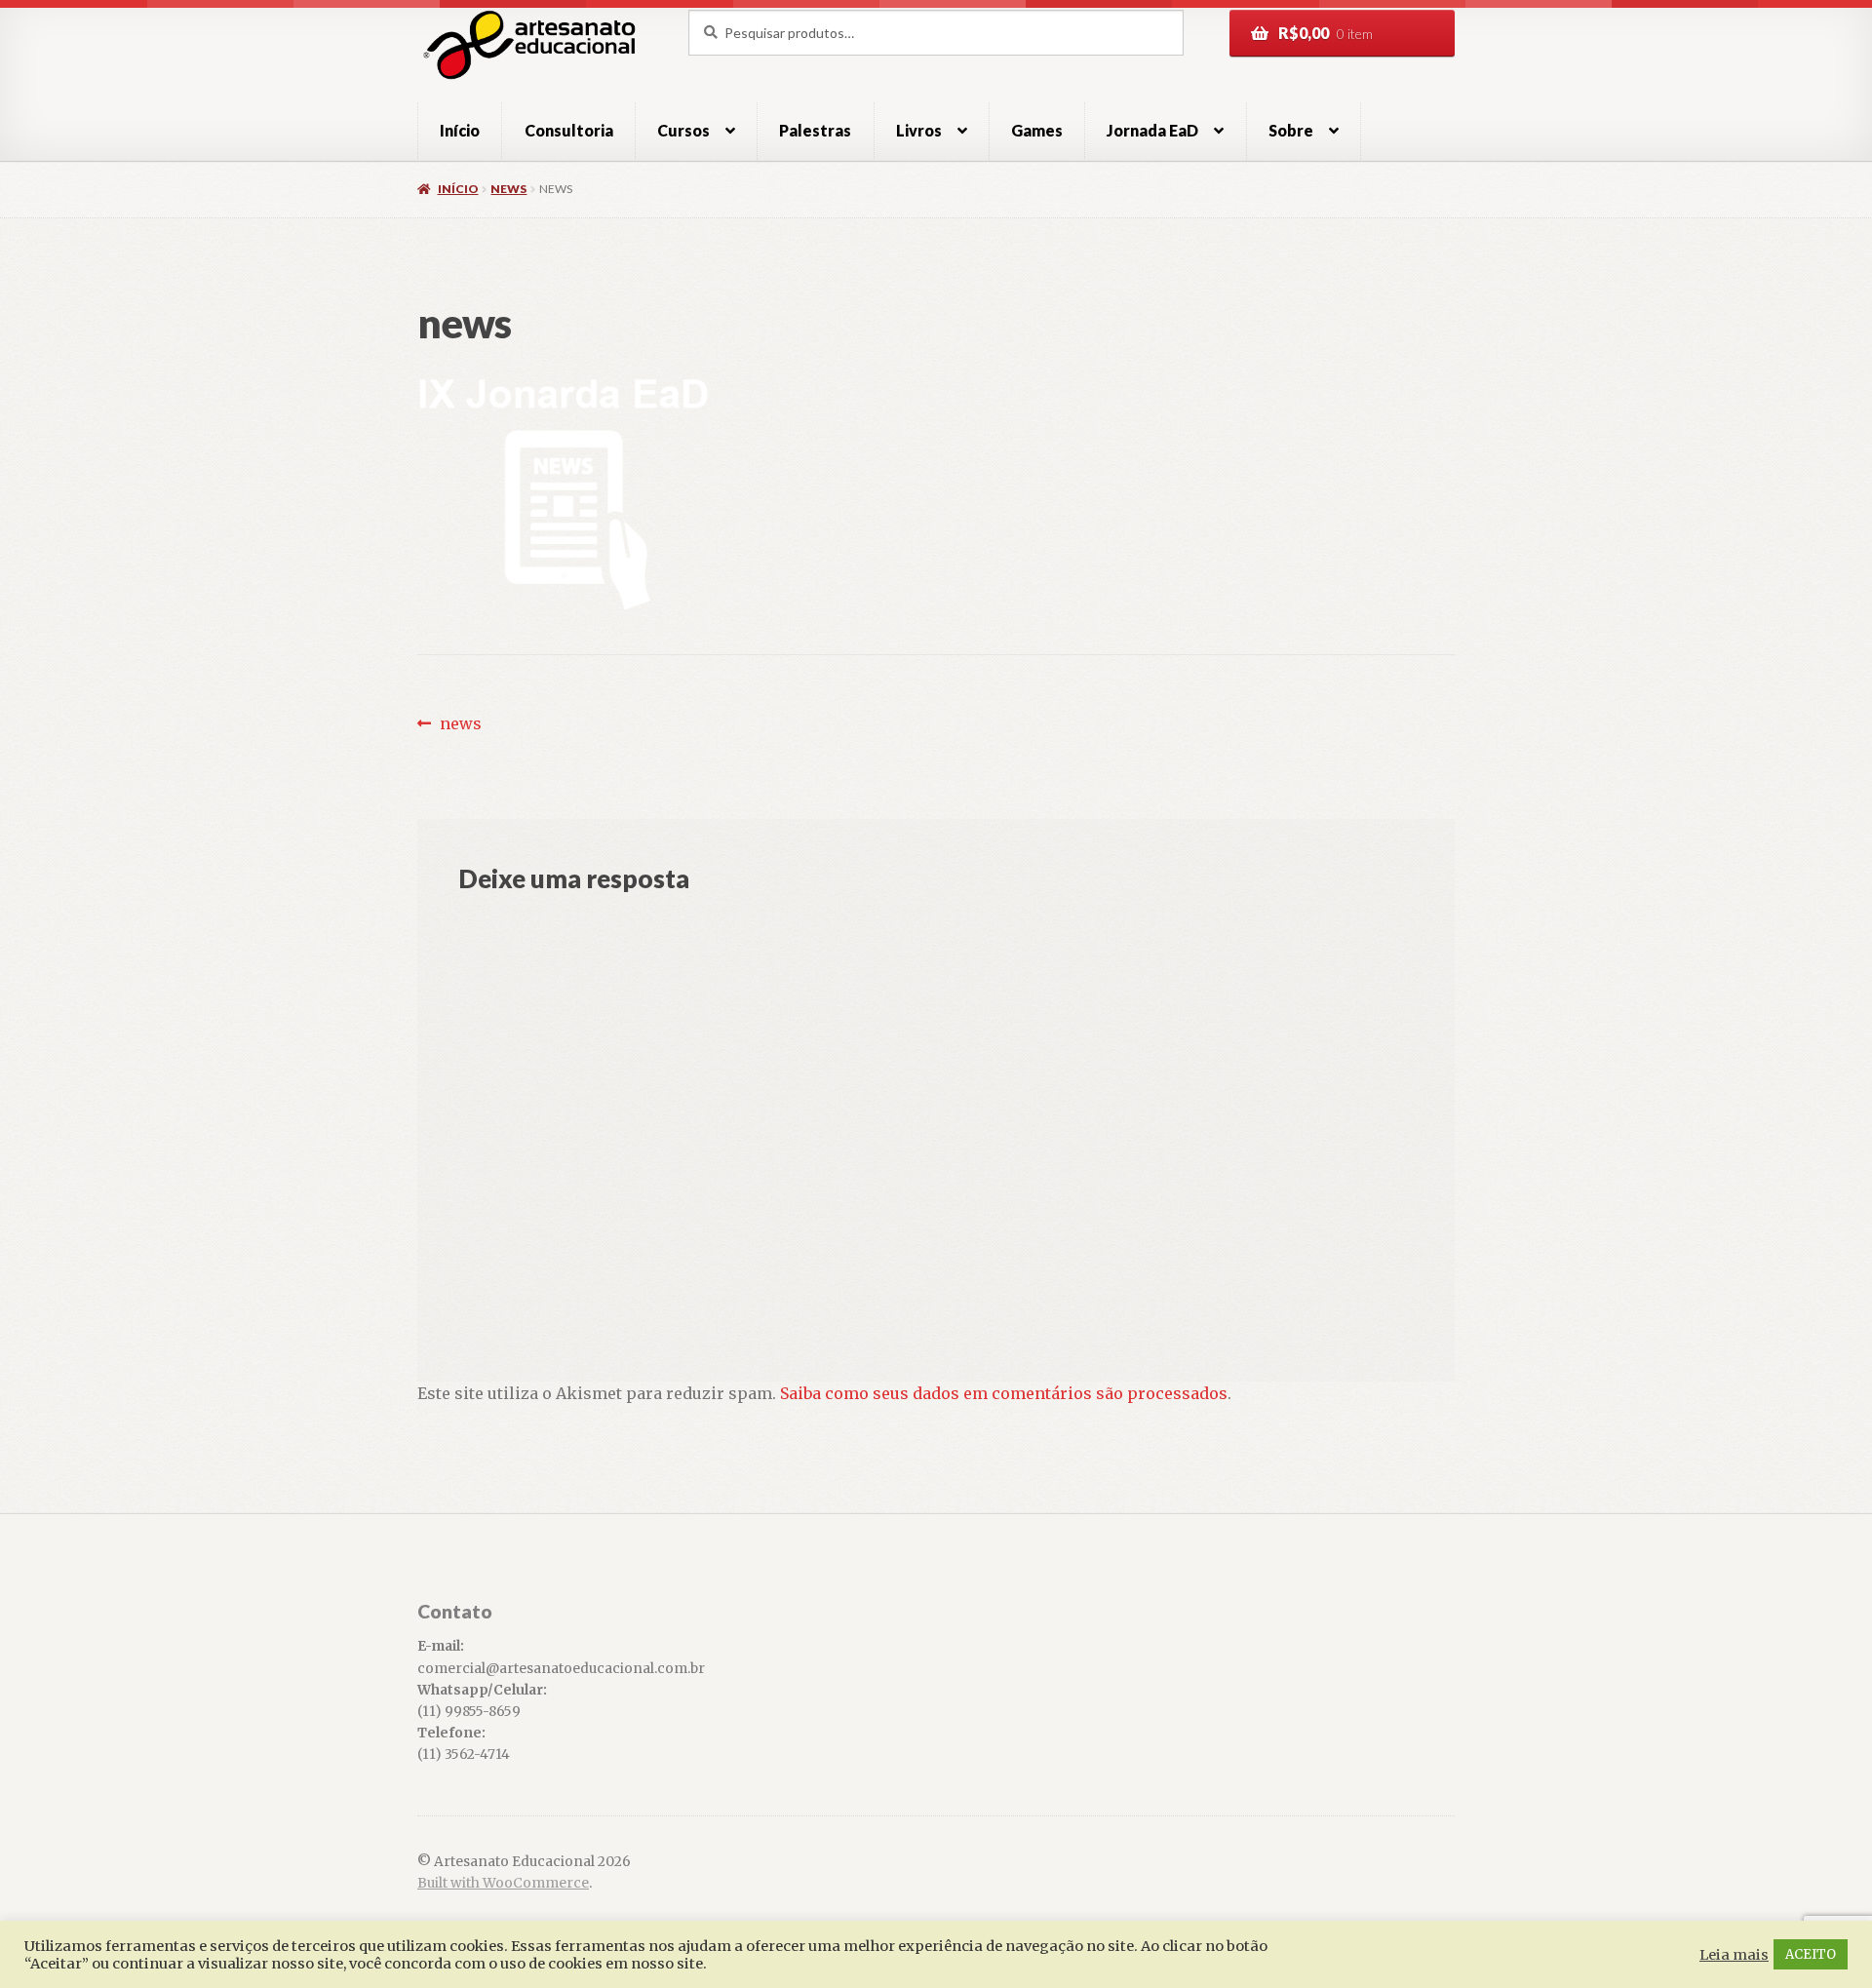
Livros (919, 130)
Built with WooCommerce (503, 1883)
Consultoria (569, 130)
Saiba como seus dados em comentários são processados (1004, 1393)
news (508, 189)
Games (1037, 130)
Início (460, 130)
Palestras (815, 130)
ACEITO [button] (1811, 1954)
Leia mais (1734, 1955)
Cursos (683, 130)
